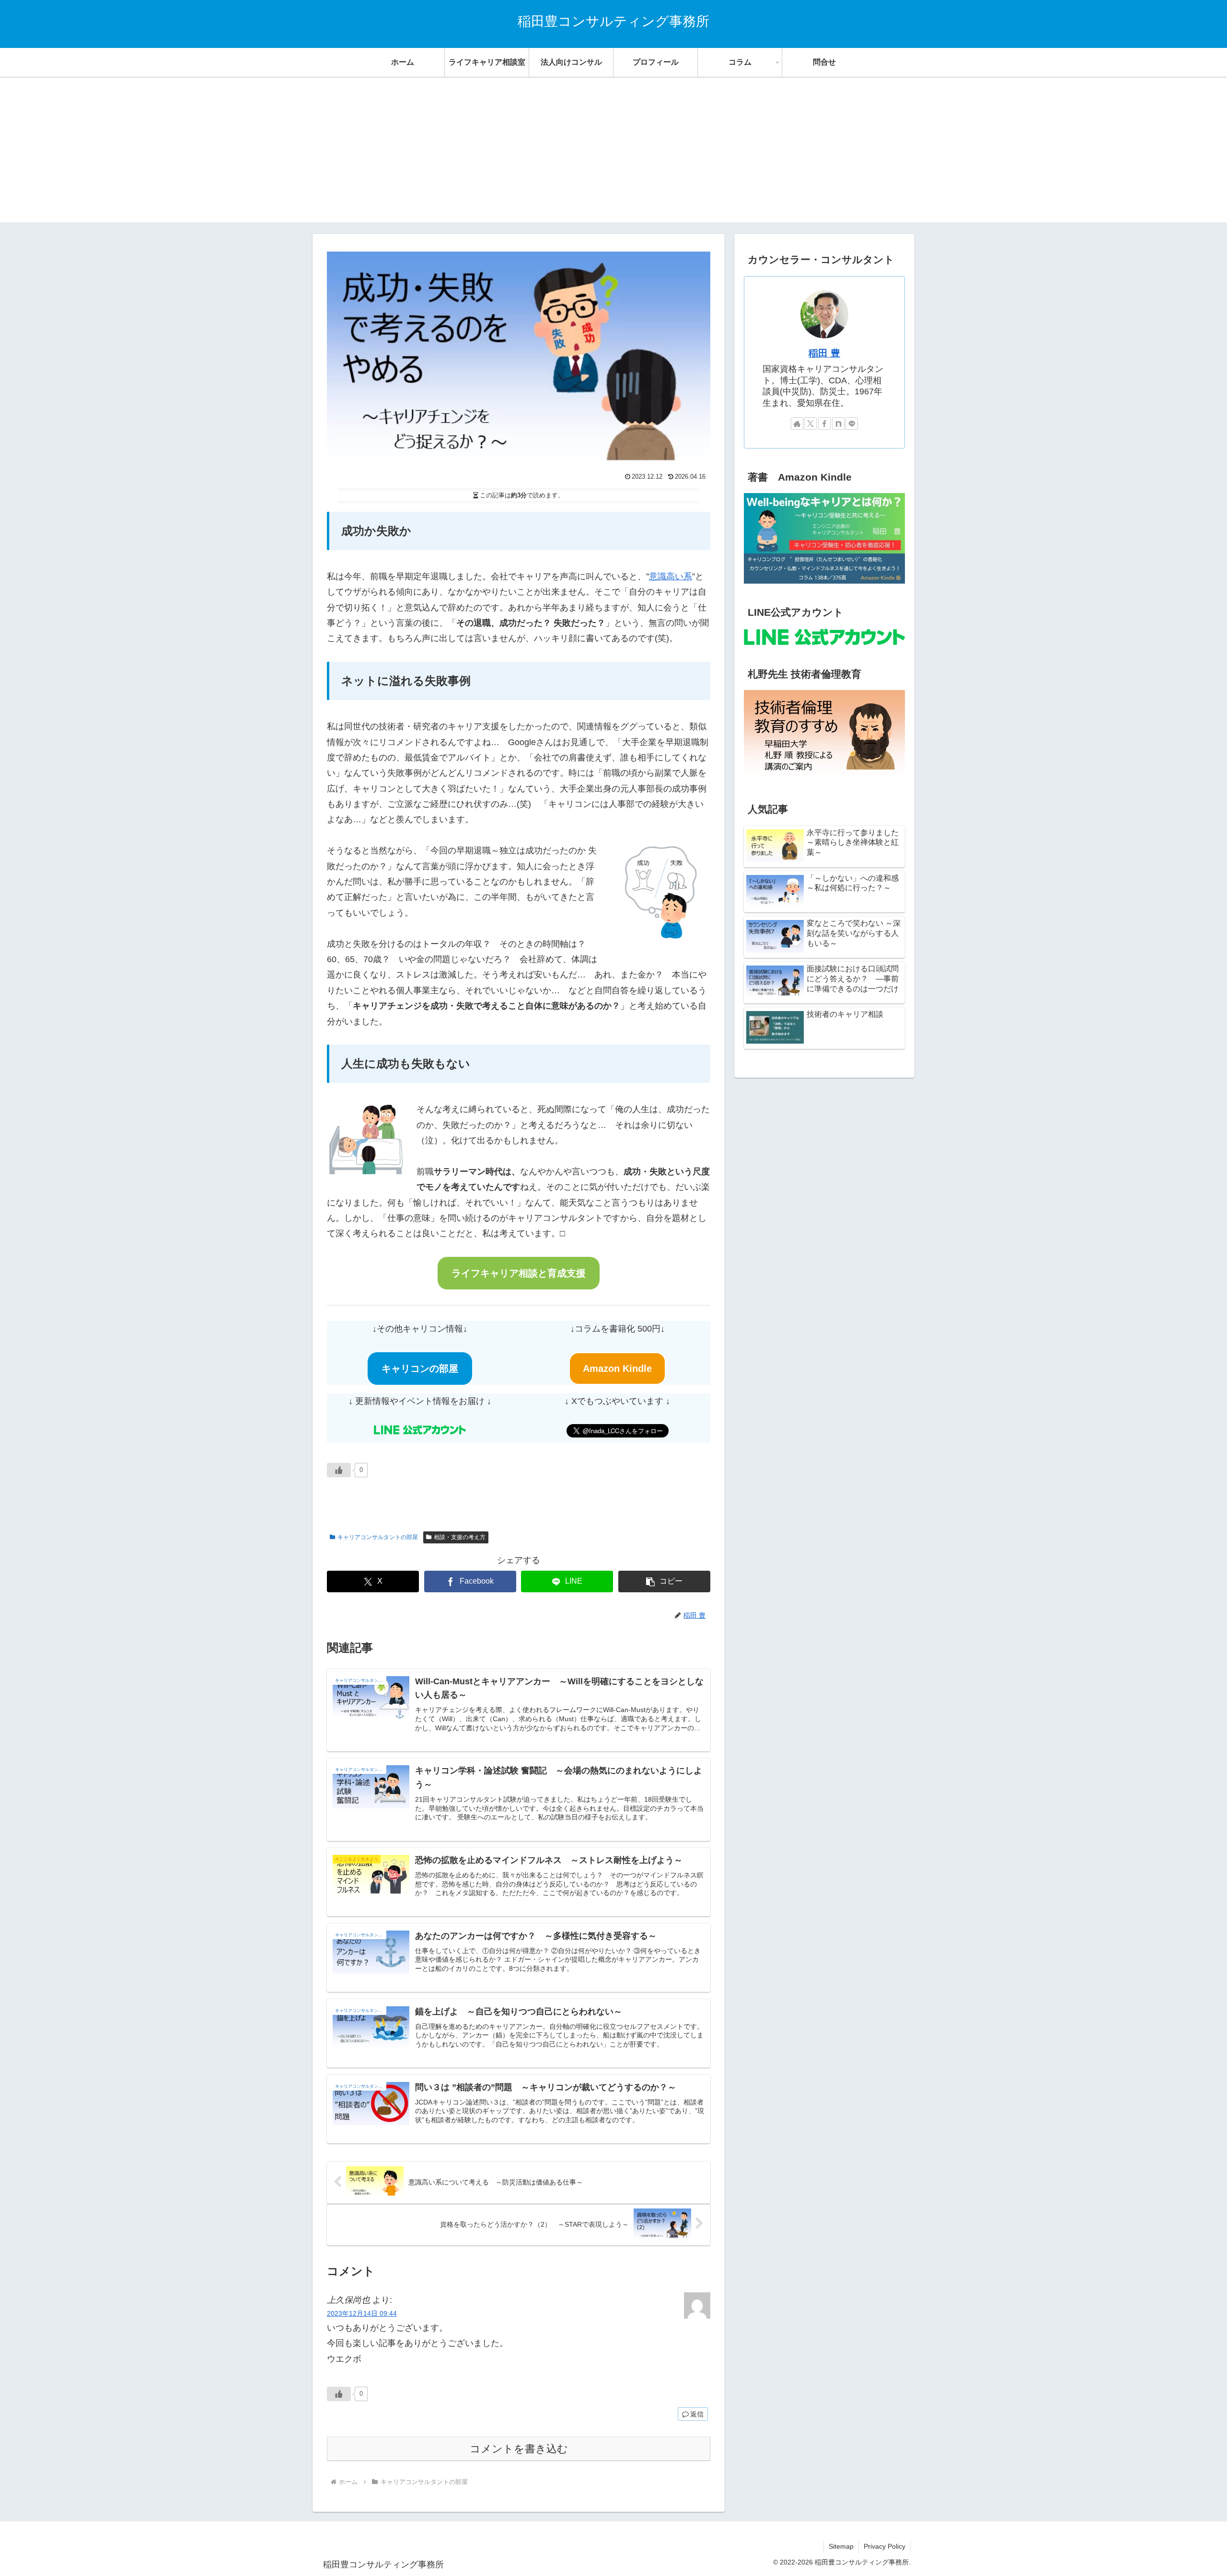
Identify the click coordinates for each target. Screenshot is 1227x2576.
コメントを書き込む (519, 2449)
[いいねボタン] (339, 1470)
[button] (664, 1581)
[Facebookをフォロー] (824, 424)
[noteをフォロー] (838, 424)
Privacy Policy (885, 2546)
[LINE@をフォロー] (852, 424)
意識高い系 (671, 576)
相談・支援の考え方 (460, 1537)
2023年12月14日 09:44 (362, 2313)
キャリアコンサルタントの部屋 (378, 1537)
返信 (697, 2414)
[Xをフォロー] (810, 424)
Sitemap (841, 2546)
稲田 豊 (824, 353)
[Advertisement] (613, 155)
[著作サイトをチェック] (797, 424)
